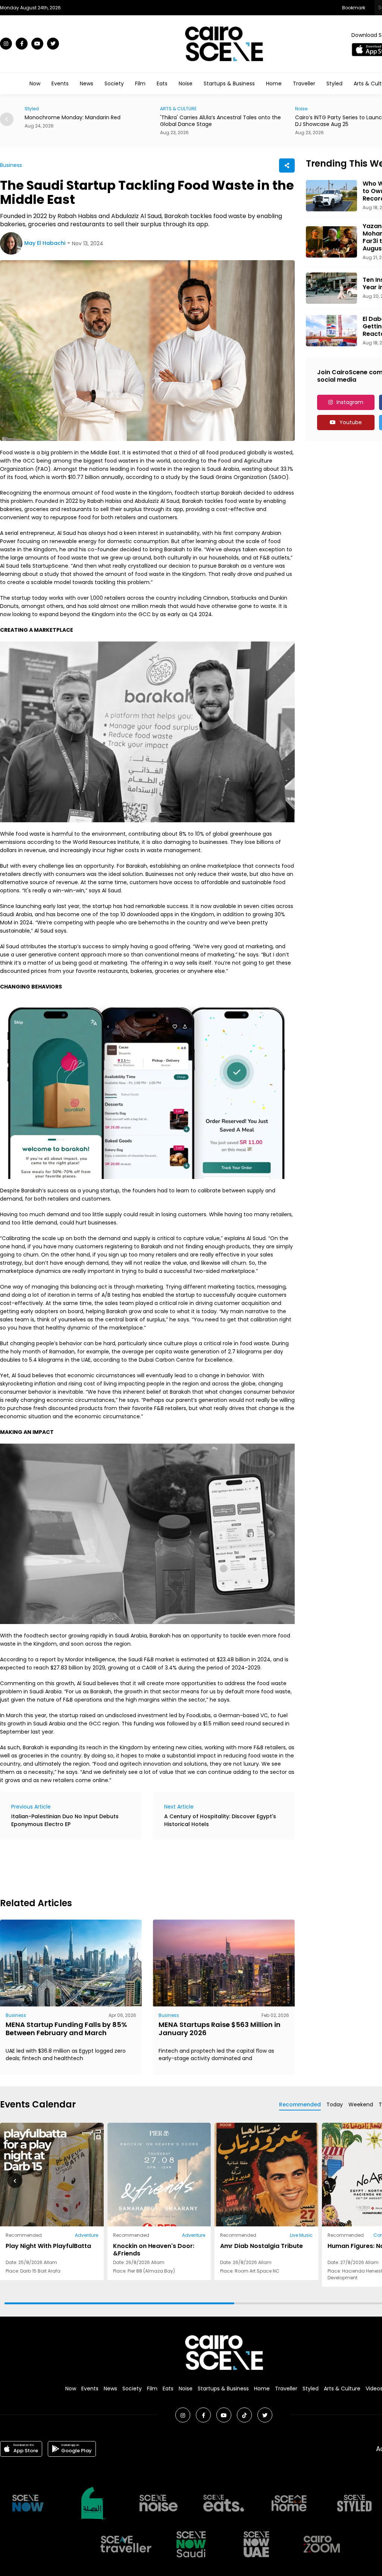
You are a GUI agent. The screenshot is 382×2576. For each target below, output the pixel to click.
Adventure (87, 2235)
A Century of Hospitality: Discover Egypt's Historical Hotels (220, 1820)
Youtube (351, 422)
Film (140, 83)
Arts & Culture (342, 2389)
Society (114, 83)
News (87, 83)
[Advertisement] (136, 1867)
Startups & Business (229, 83)
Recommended (300, 2104)
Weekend (361, 2104)
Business (11, 165)
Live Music (301, 2235)
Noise (186, 83)
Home (274, 83)
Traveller (304, 83)
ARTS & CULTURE (48, 109)
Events (60, 83)
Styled (334, 83)
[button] (7, 119)
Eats (162, 83)
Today (335, 2104)
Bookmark (354, 8)
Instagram (350, 402)
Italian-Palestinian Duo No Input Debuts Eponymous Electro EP (65, 1820)
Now (35, 83)
